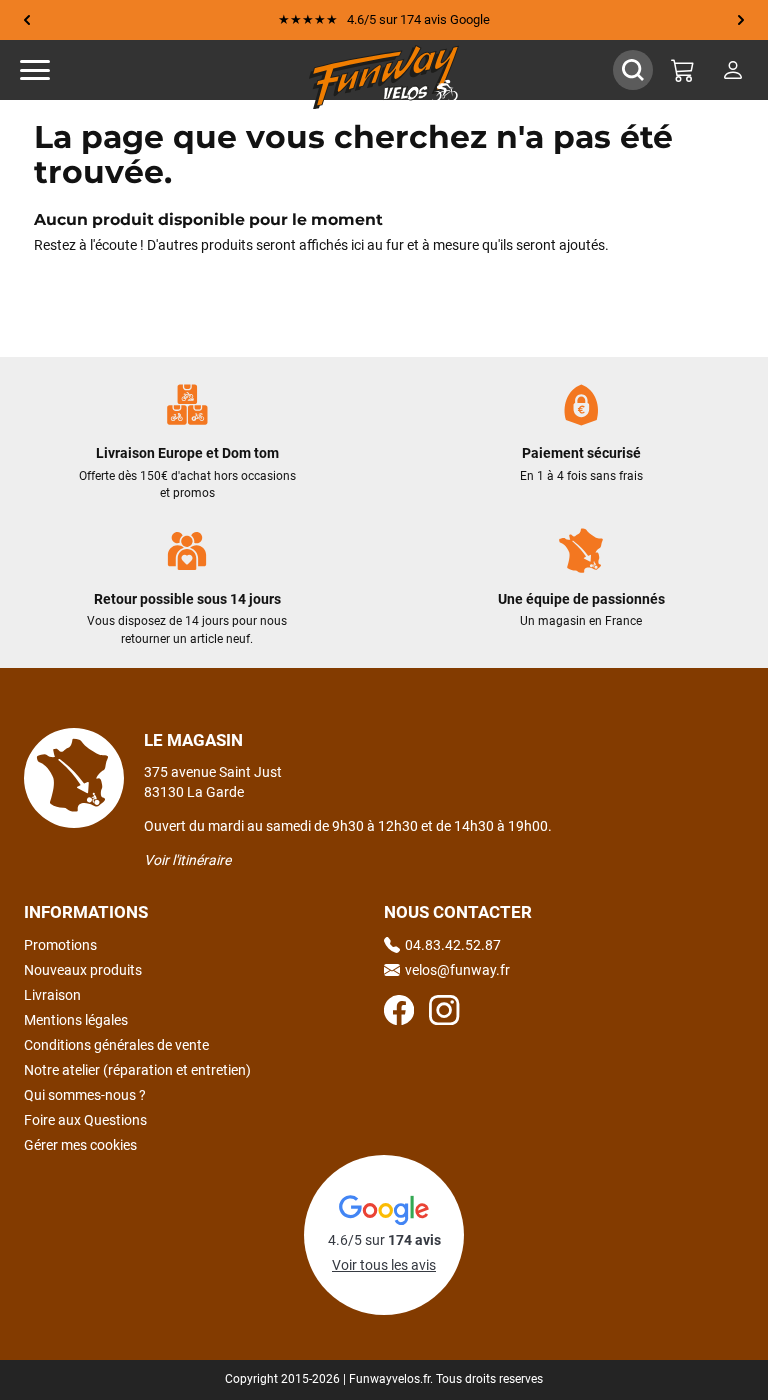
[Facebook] (399, 1012)
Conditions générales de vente (116, 1045)
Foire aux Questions (85, 1120)
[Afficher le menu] (55, 70)
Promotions (60, 945)
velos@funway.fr (457, 970)
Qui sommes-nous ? (85, 1095)
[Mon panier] (683, 70)
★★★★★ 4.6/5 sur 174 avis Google (384, 19)
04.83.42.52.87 (453, 945)
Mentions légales (76, 1020)
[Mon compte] (733, 70)
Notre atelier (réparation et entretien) (137, 1070)
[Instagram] (444, 1012)
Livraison (52, 995)
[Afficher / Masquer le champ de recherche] (633, 70)
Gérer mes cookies (80, 1145)
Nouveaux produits (83, 970)
